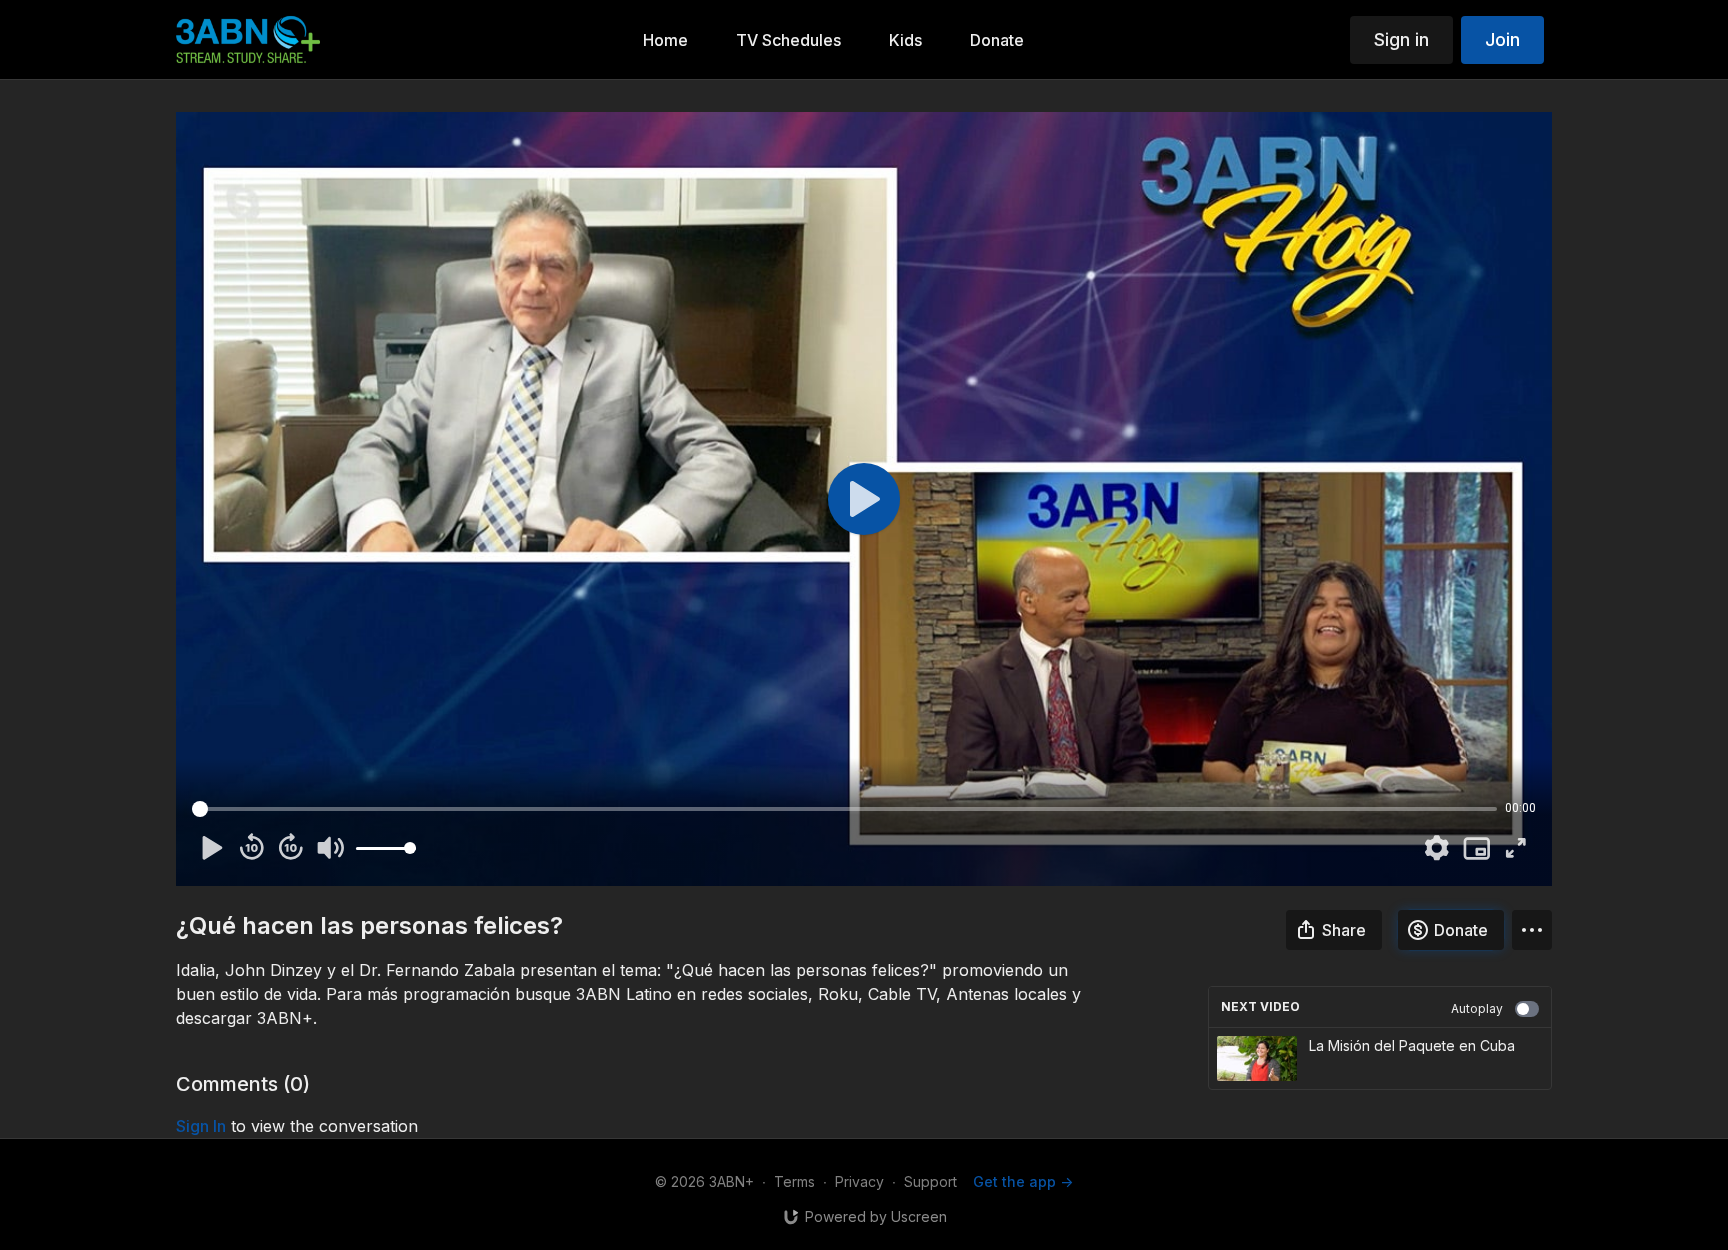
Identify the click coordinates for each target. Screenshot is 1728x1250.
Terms (794, 1181)
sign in (201, 1126)
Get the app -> (1023, 1181)
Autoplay (1477, 1008)
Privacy (859, 1181)
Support (930, 1181)
